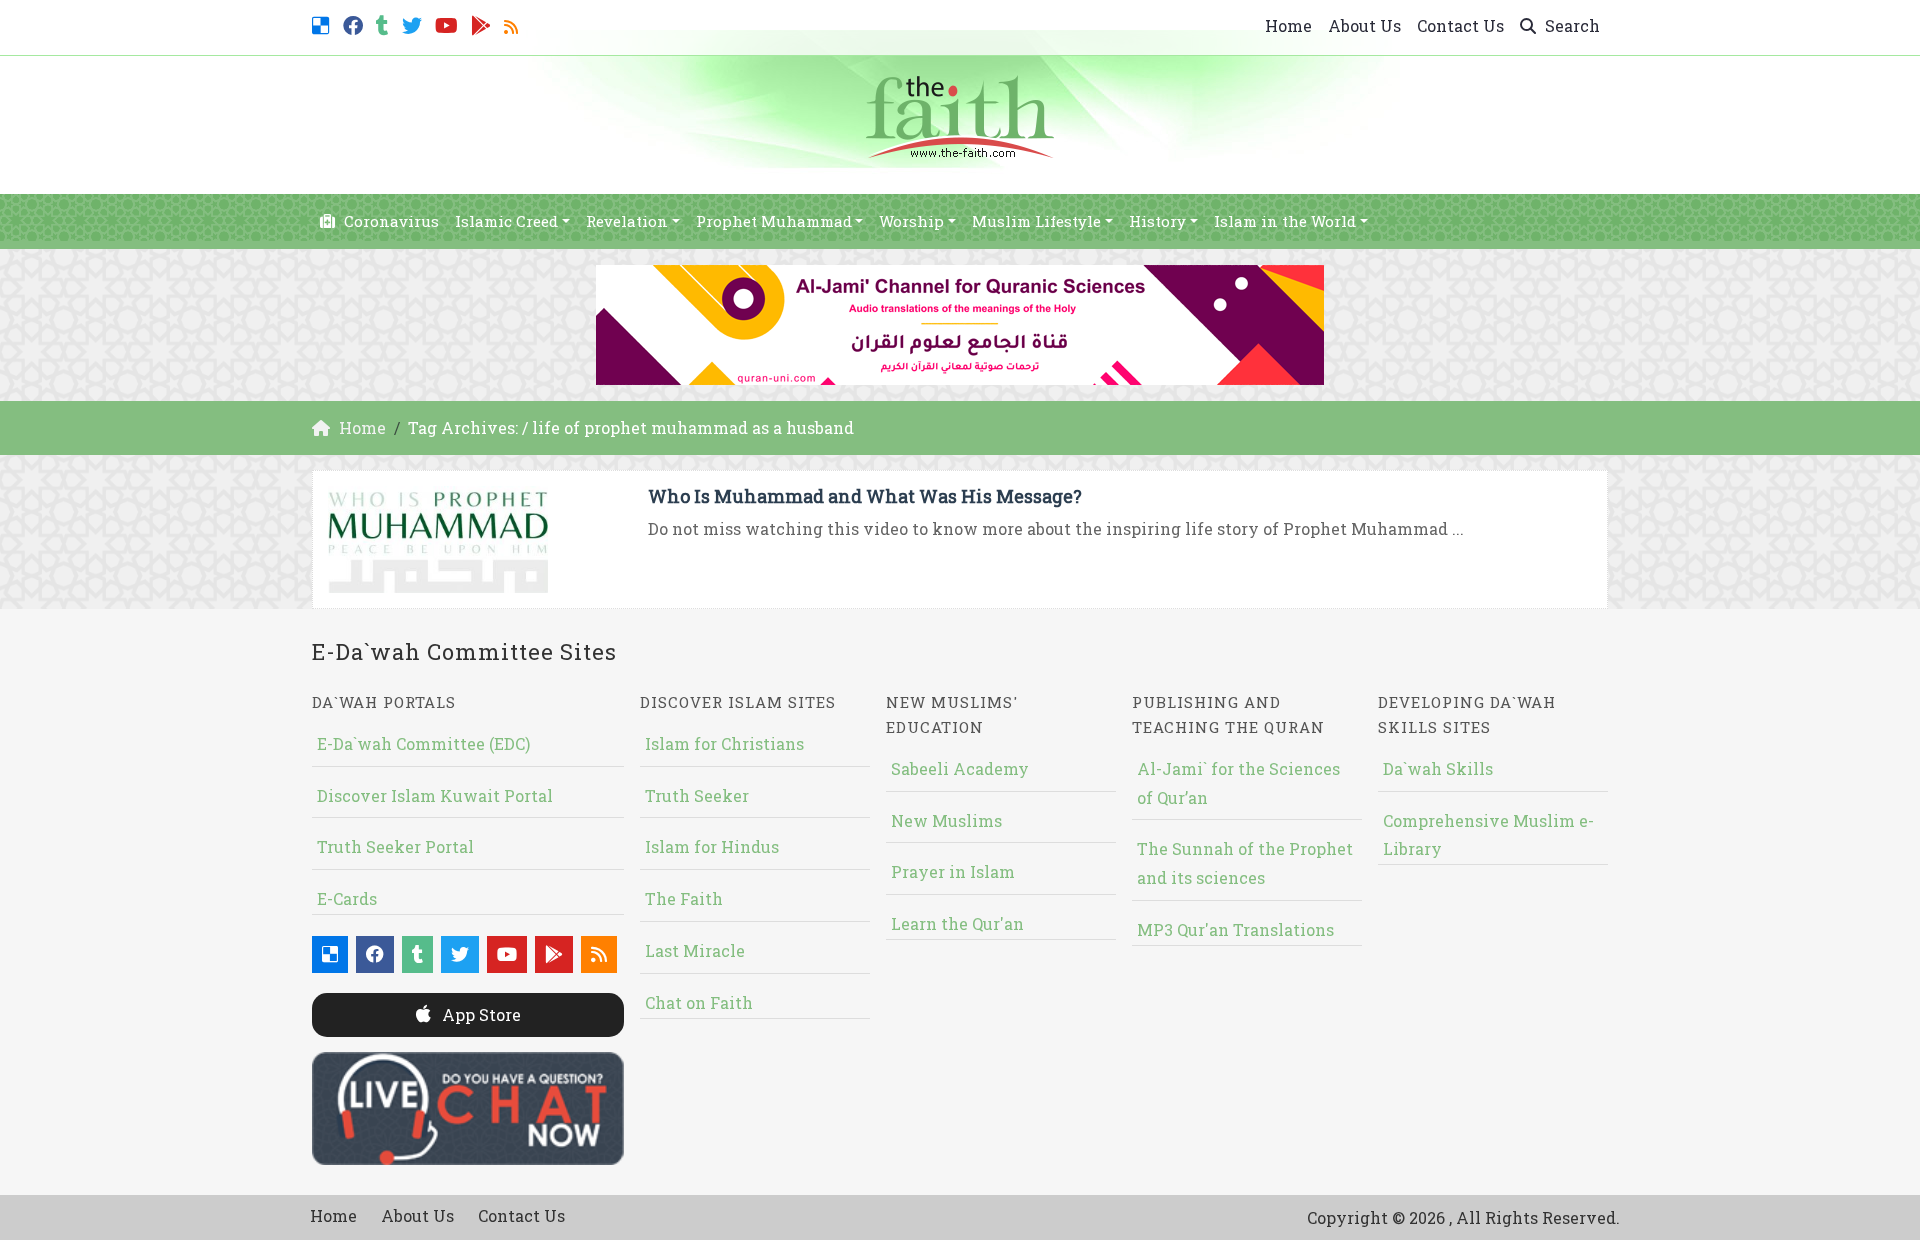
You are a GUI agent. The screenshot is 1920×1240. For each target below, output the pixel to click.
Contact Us (1460, 25)
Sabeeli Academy (960, 768)
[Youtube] (449, 23)
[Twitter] (414, 23)
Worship (911, 221)
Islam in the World (1285, 221)
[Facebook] (355, 23)
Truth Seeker (697, 795)
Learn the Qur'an (957, 923)
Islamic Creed (506, 221)
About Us (1364, 25)
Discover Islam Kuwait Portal (435, 795)
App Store (479, 1014)
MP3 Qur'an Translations (1235, 929)
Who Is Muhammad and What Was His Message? (865, 496)
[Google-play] (483, 23)
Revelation (627, 221)
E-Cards (347, 898)
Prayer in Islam (953, 871)
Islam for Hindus (712, 846)
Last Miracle (695, 950)
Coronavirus (389, 221)
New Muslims (946, 820)
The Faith (684, 898)
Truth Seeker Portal (395, 846)
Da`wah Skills (1438, 768)
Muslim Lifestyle (1036, 221)
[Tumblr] (385, 23)
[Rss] (513, 23)
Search (1570, 25)
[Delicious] (323, 23)
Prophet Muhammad (774, 221)
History (1157, 221)
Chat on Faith (699, 1002)
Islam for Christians (724, 743)
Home (1288, 25)
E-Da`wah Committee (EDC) (423, 743)
